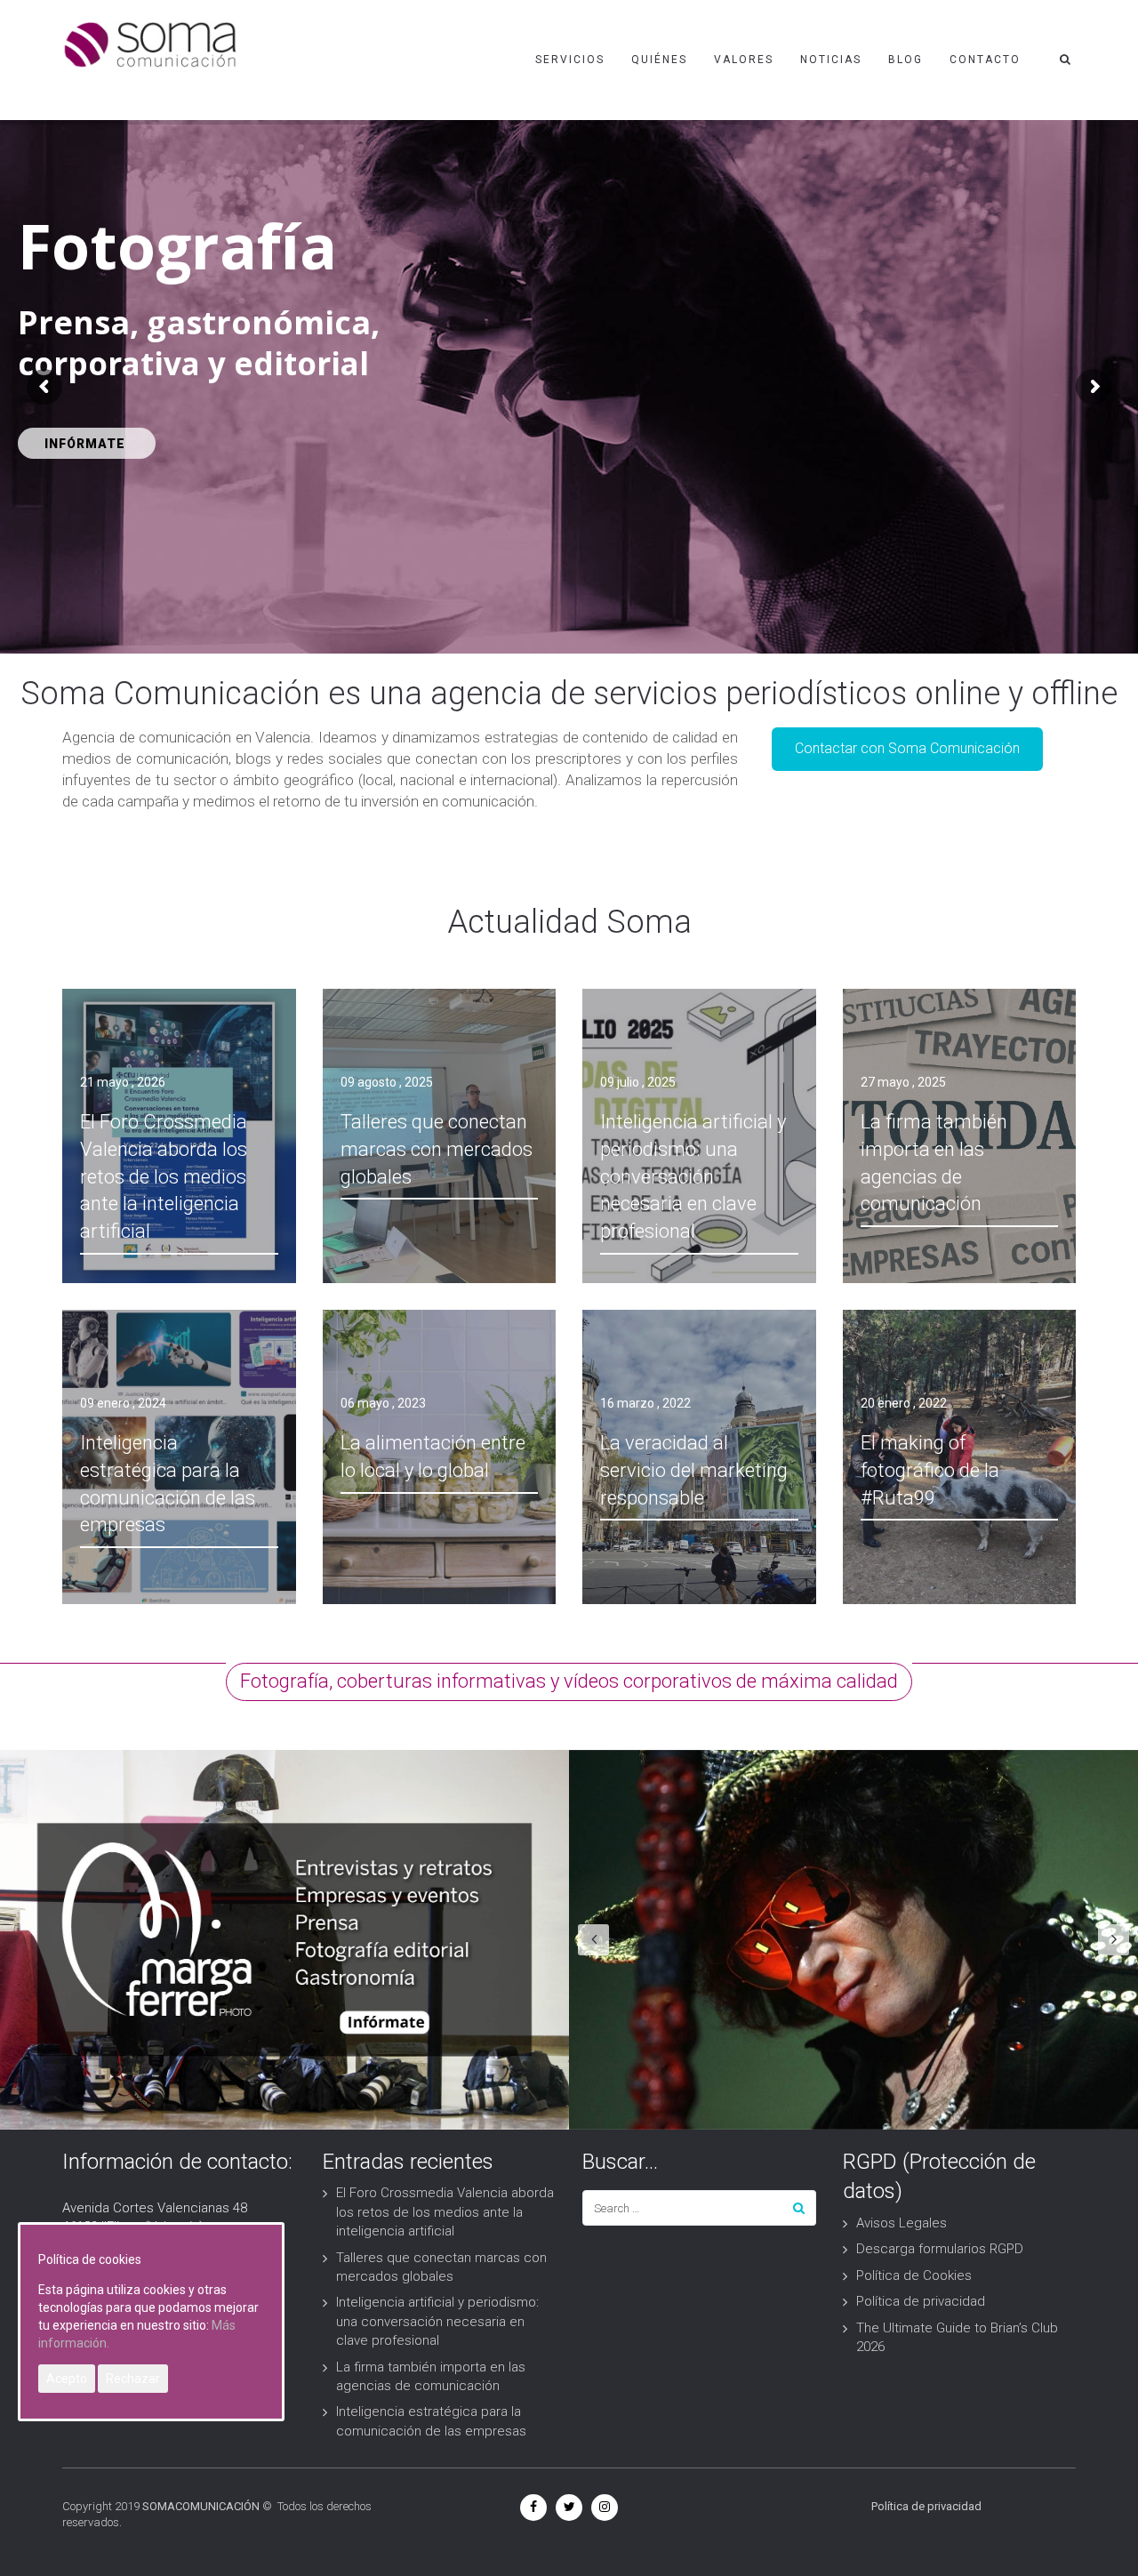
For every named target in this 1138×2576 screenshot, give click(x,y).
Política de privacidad (921, 2301)
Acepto (67, 2379)
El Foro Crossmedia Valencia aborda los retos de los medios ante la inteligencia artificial (445, 2212)
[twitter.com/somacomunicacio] (569, 2507)
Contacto (985, 60)
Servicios (570, 60)
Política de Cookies (914, 2275)
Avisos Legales (902, 2223)
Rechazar (133, 2379)
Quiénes (659, 60)
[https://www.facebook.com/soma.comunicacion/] (533, 2507)
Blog (906, 60)
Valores (744, 60)
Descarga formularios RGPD (940, 2249)
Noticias (831, 60)
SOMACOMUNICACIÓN (201, 2506)
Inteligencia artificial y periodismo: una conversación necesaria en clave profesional (437, 2321)
